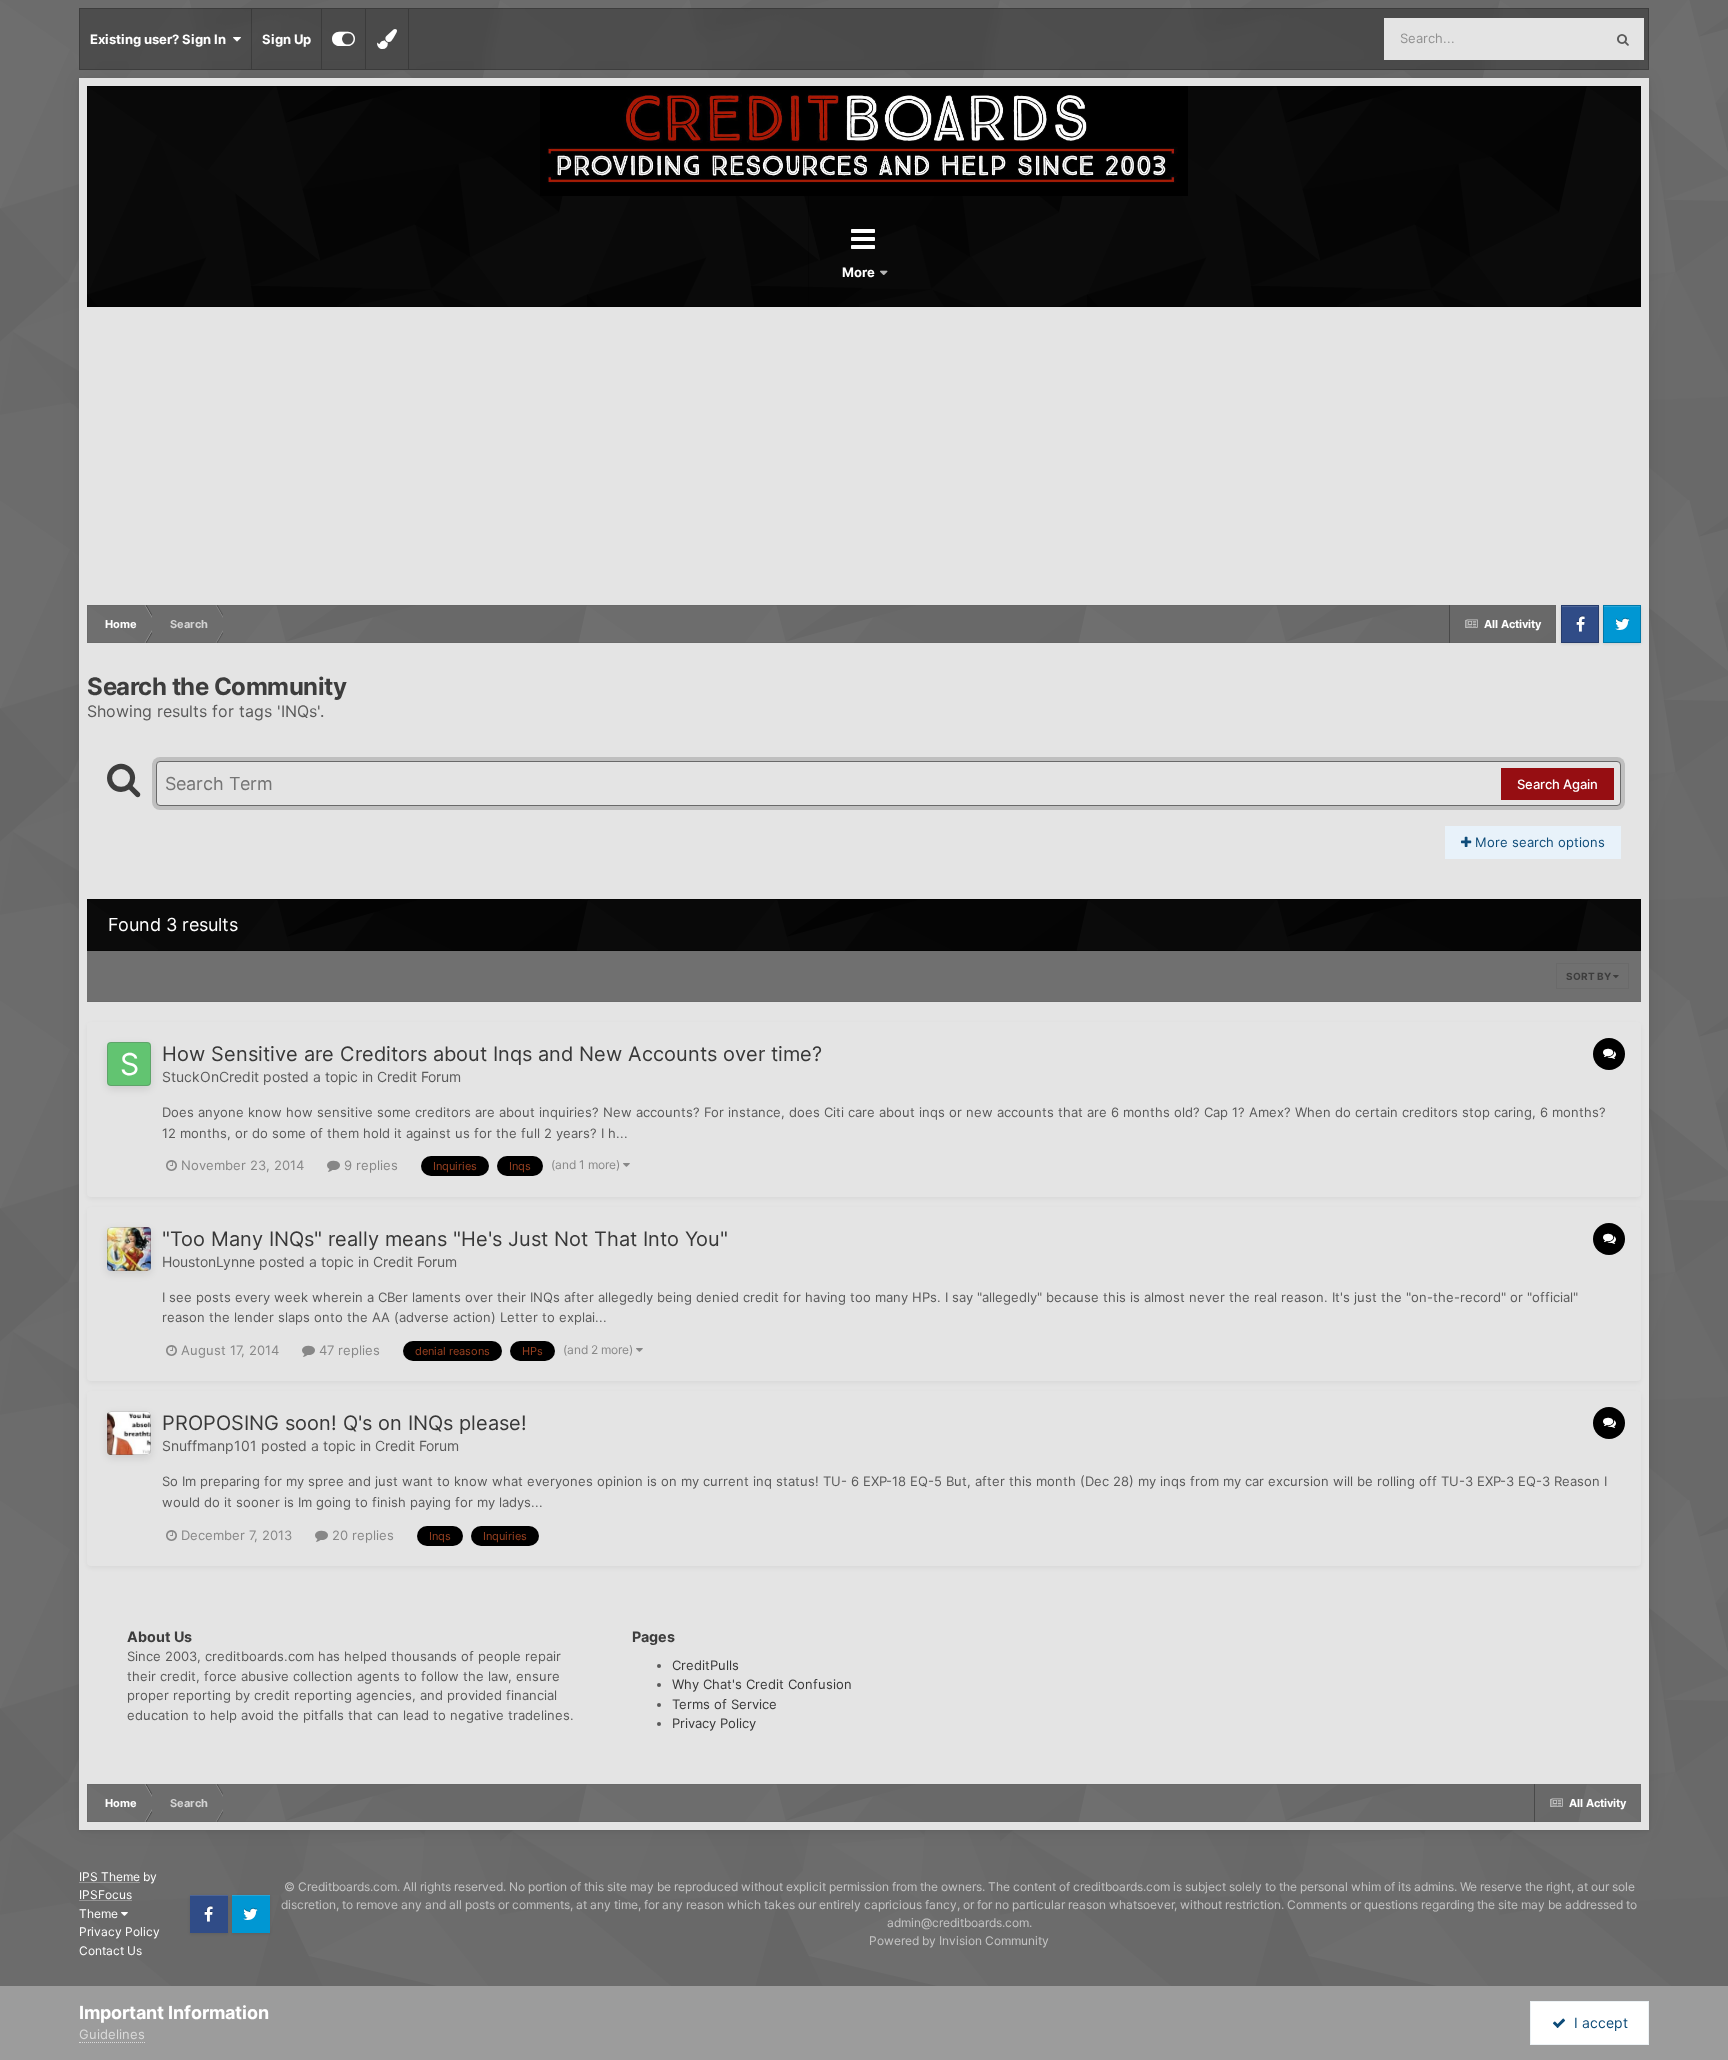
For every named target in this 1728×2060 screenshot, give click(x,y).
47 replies (347, 1350)
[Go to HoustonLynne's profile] (129, 1249)
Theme (100, 1913)
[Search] (1623, 39)
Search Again (1557, 784)
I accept (1597, 2022)
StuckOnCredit (210, 1076)
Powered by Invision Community (959, 1940)
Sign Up (286, 39)
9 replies (369, 1165)
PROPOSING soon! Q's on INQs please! (344, 1423)
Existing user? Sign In (161, 39)
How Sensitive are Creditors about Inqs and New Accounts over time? (492, 1054)
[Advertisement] (864, 457)
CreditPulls (705, 1665)
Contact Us (110, 1950)
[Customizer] (343, 39)
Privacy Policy (714, 1723)
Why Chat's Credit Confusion (762, 1684)
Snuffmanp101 (209, 1445)
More (860, 272)
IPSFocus (105, 1894)
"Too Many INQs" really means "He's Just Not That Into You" (445, 1239)
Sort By (1589, 976)
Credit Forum (419, 1076)
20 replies (361, 1535)
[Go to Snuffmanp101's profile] (129, 1433)
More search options (1538, 842)
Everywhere (1541, 38)
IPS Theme (109, 1876)
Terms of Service (724, 1704)
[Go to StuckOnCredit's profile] (129, 1064)
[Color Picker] (387, 39)
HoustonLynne (208, 1261)
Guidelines (112, 2034)
